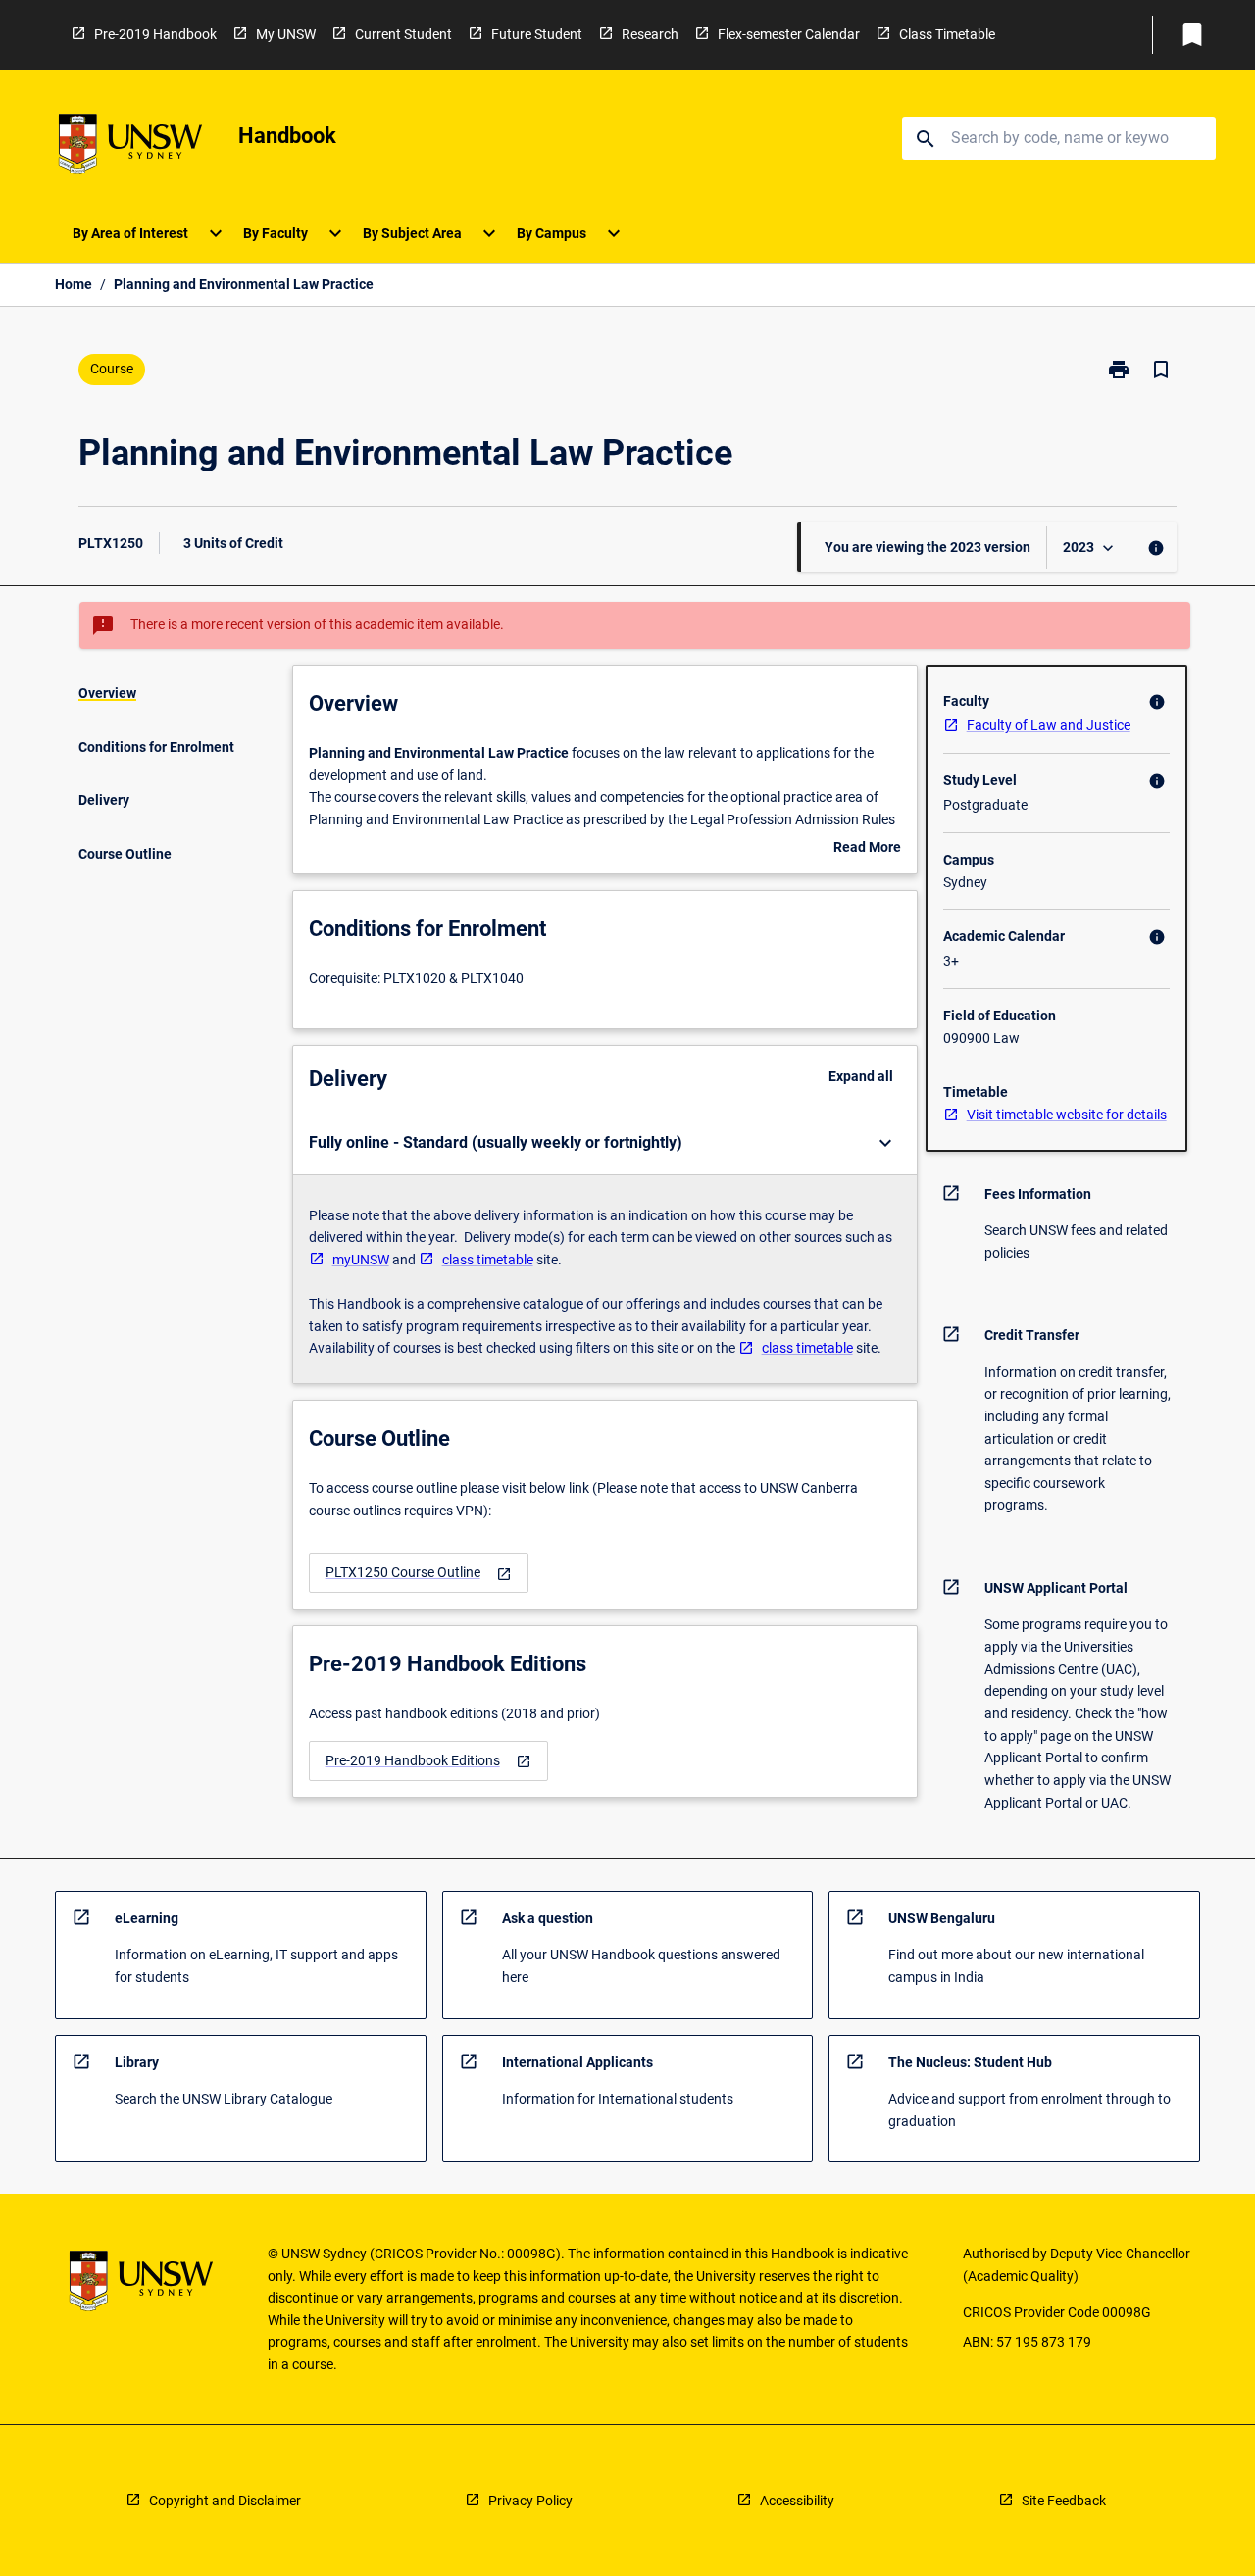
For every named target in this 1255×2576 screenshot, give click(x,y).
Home (74, 284)
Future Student (537, 34)
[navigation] (419, 1573)
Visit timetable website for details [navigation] (1067, 1115)
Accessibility (797, 2501)
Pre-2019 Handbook (155, 34)
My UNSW (286, 34)
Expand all (861, 1076)
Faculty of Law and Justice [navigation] (1049, 725)
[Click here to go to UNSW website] (130, 148)
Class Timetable (947, 34)
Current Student (403, 34)
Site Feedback (1064, 2501)
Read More (867, 849)
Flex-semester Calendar (789, 34)
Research (650, 34)
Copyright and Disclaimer (225, 2501)
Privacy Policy (530, 2501)
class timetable (488, 1260)
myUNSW (361, 1260)
